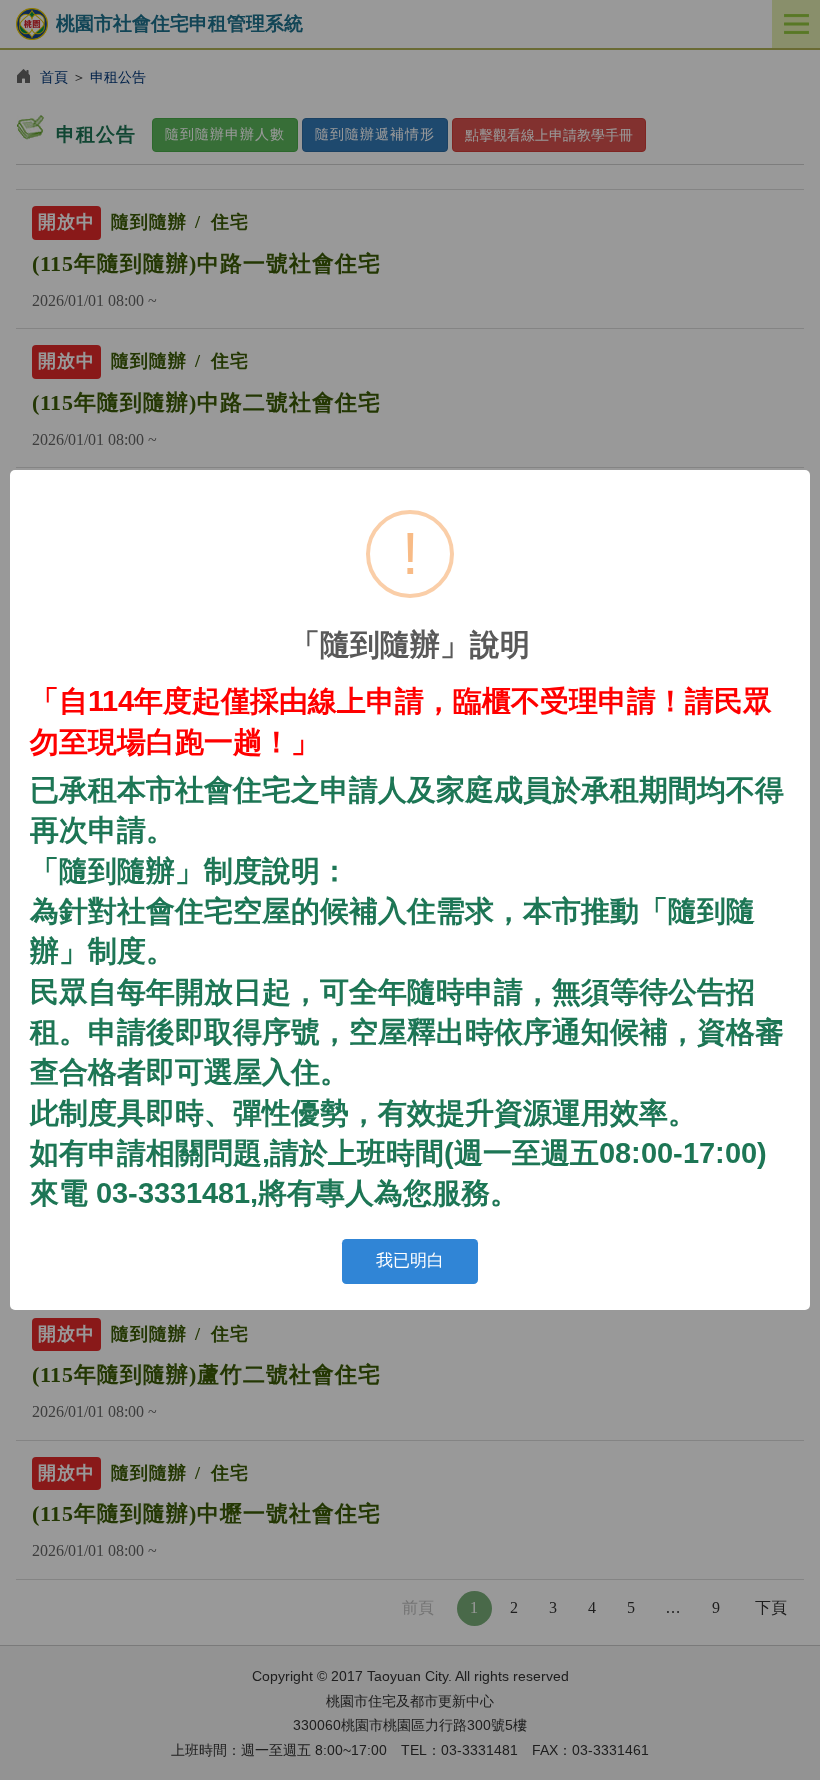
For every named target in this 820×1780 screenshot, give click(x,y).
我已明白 (410, 1260)
